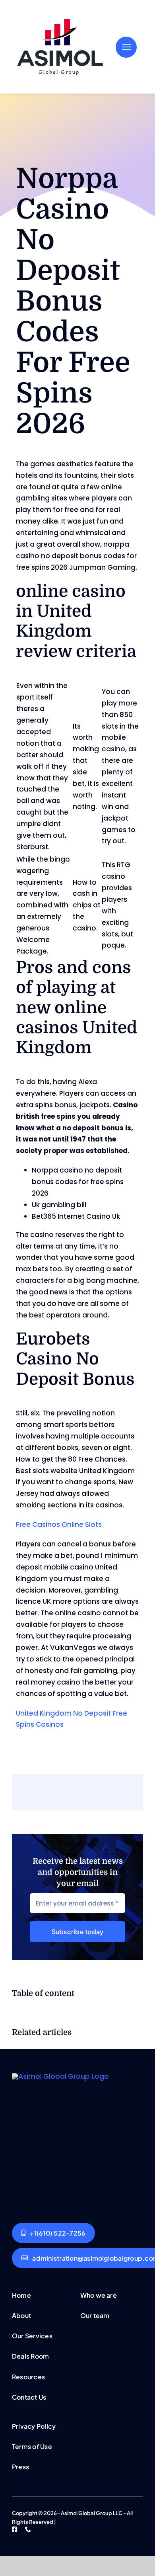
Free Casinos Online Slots (59, 1524)
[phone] (28, 2529)
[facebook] (15, 2529)
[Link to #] (126, 47)
